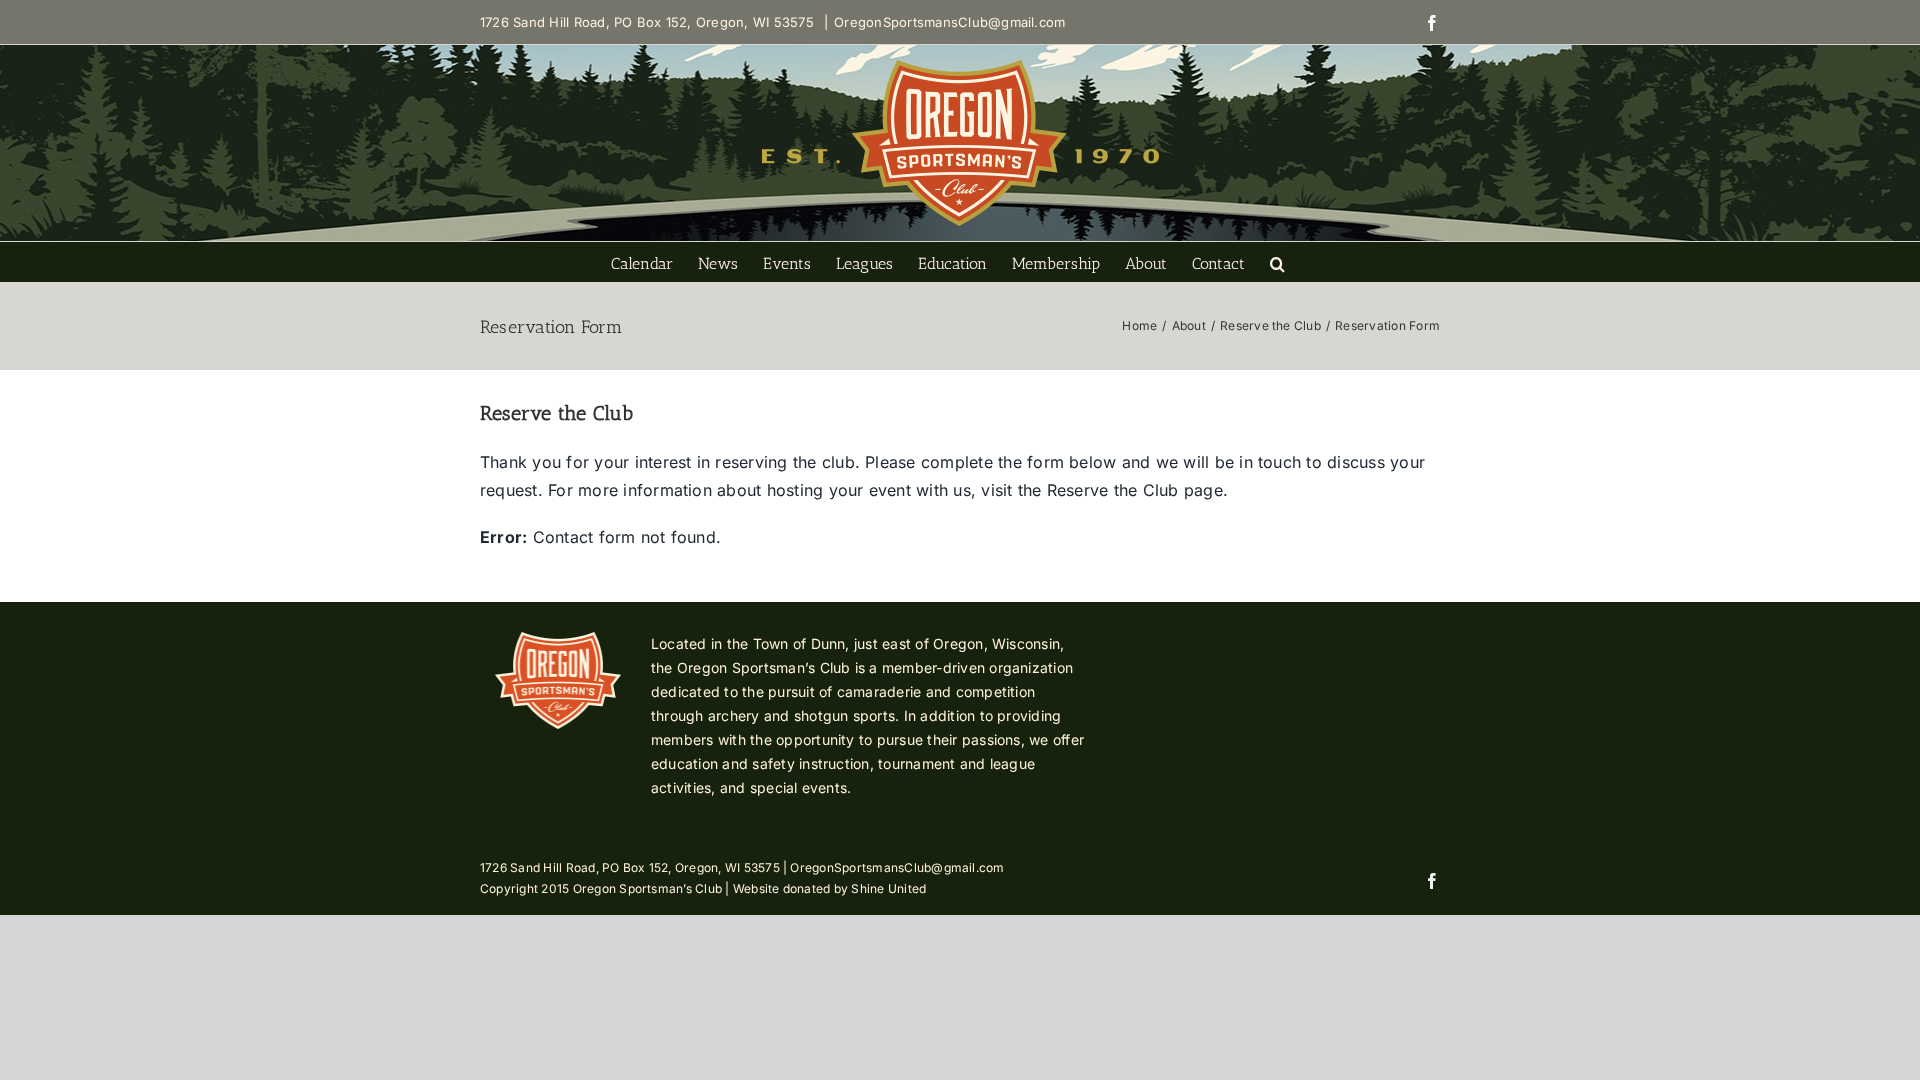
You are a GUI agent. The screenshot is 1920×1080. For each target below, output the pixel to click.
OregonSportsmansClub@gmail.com (949, 22)
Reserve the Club (1110, 490)
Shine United (888, 888)
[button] (1277, 262)
